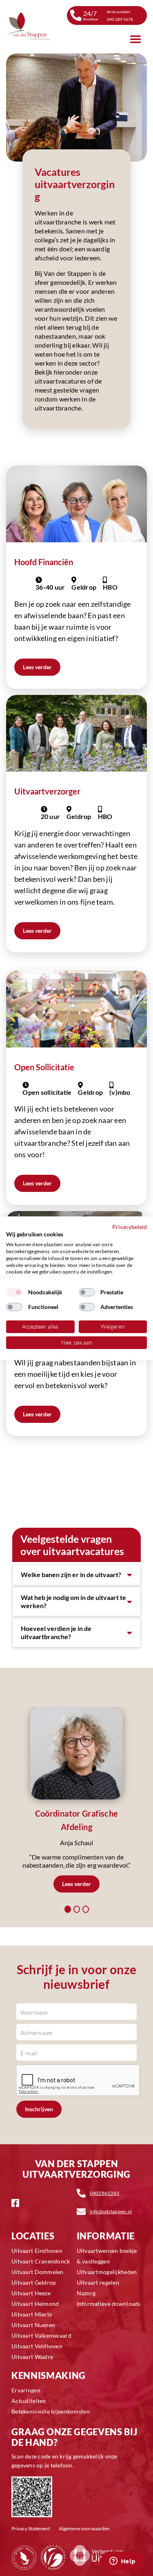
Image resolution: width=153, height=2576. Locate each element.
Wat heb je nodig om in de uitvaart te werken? (73, 1601)
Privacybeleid (130, 1226)
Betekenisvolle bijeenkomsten (51, 2411)
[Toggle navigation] (135, 39)
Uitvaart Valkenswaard (41, 2335)
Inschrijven (39, 2109)
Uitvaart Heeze (31, 2293)
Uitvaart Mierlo (32, 2314)
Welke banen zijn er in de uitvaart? (71, 1574)
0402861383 (105, 2193)
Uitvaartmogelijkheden (107, 2272)
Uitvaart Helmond (35, 2304)
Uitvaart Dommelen (38, 2272)
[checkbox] (14, 1292)
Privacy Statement (31, 2528)
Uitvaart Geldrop (34, 2282)
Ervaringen (26, 2390)
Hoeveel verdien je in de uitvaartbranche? (56, 1632)
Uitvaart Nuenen (33, 2325)
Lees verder (37, 931)
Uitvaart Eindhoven (37, 2251)
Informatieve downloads (109, 2304)
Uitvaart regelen (98, 2282)
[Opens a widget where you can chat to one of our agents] (122, 2562)
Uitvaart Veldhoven (37, 2346)
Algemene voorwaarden (84, 2528)
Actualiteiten (29, 2401)
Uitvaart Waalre (32, 2357)
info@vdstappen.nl (111, 2211)
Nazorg (86, 2293)
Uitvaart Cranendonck (41, 2261)
